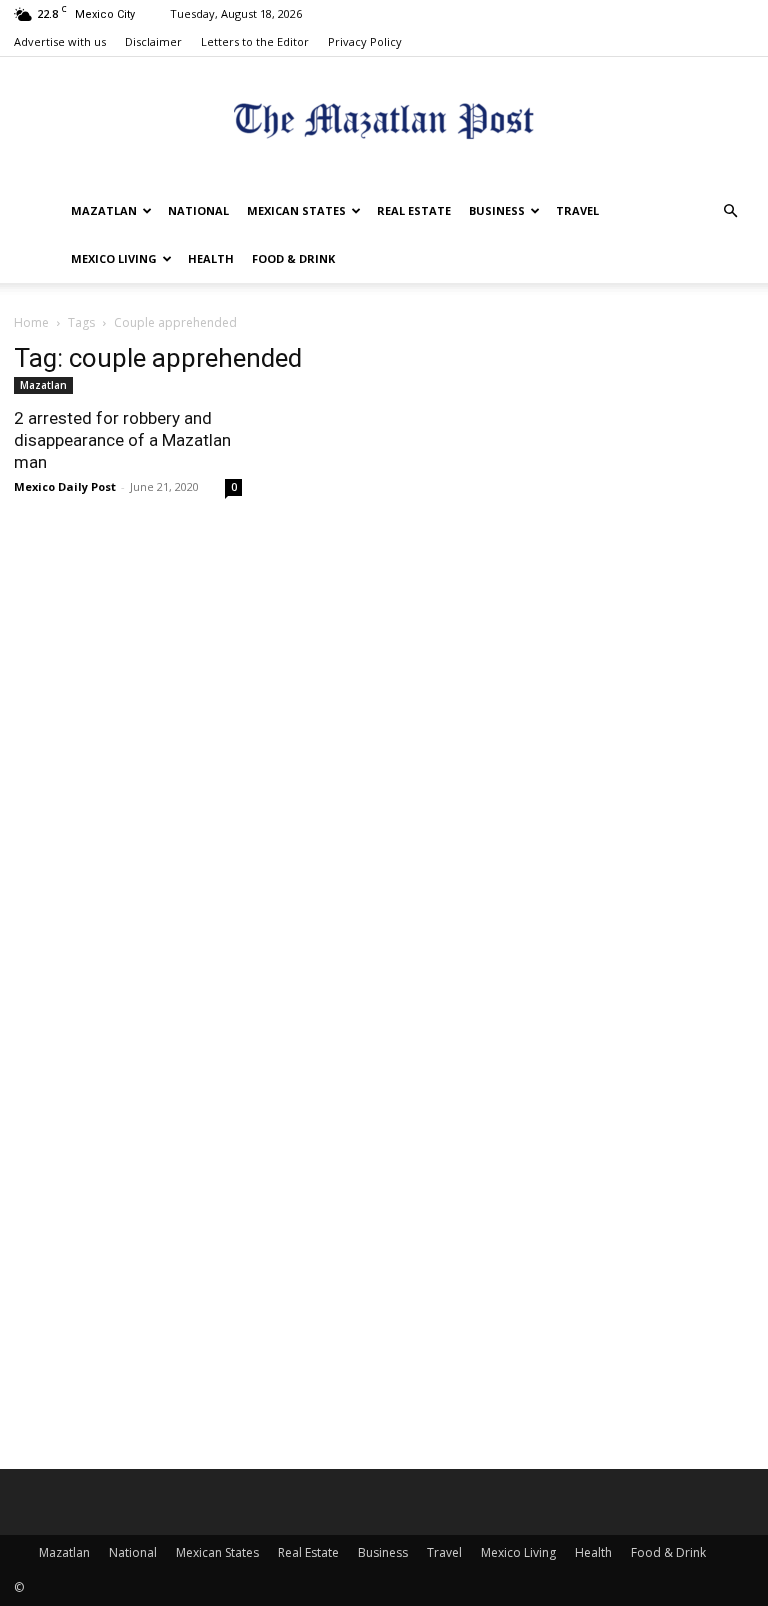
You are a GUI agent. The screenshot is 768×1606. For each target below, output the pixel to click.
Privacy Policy (365, 41)
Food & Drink (293, 258)
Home (31, 322)
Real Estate (414, 210)
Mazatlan (104, 210)
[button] (730, 211)
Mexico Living (114, 258)
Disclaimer (153, 41)
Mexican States (296, 210)
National (198, 210)
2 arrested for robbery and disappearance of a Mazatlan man (122, 440)
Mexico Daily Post (65, 486)
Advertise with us (60, 41)
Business (497, 210)
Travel (577, 210)
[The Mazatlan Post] (384, 123)
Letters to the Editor (255, 41)
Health (211, 258)
